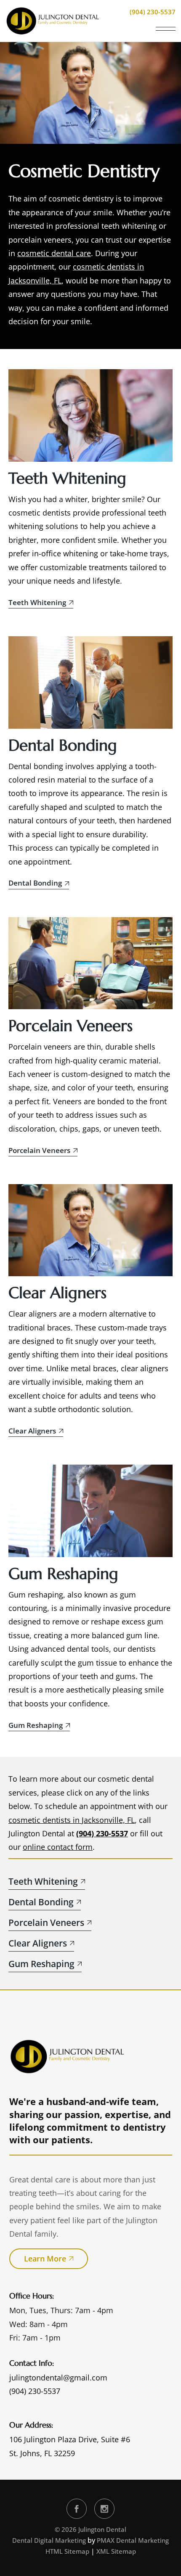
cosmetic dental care (54, 253)
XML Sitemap (116, 2551)
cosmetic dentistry (81, 198)
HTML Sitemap (67, 2551)
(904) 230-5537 (102, 1833)
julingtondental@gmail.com (58, 2378)
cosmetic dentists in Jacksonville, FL (72, 1820)
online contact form (58, 1847)
